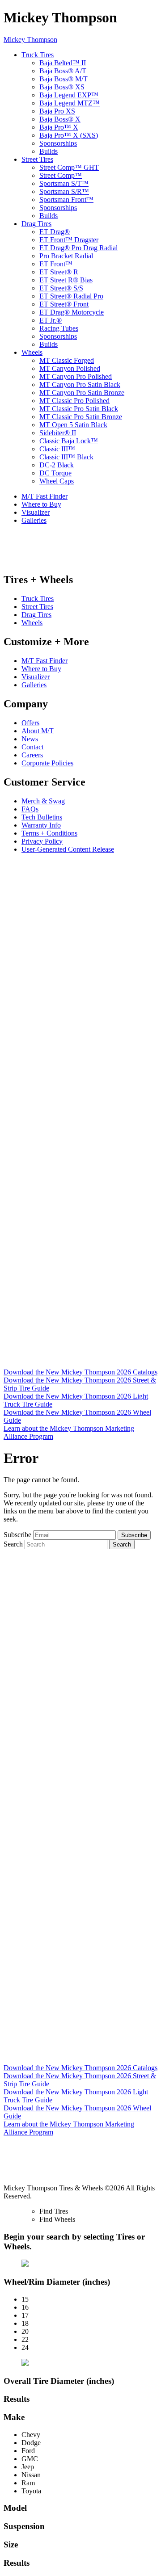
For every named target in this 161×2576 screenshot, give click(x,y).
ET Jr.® (51, 320)
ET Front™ (56, 264)
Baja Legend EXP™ (69, 95)
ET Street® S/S (61, 288)
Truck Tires (38, 55)
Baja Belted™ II (63, 63)
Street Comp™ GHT (69, 167)
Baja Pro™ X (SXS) (69, 135)
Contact (32, 747)
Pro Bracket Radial (66, 256)
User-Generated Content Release (68, 849)
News (30, 739)
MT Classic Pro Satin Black (79, 409)
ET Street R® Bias (66, 280)
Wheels (32, 352)
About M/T (38, 731)
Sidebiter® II (58, 433)
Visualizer (36, 512)
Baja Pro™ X (59, 127)
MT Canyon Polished (70, 368)
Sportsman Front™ (66, 200)
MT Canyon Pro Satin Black (80, 385)
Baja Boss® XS (62, 87)
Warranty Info (41, 825)
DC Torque (55, 473)
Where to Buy (41, 504)
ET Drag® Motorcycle (72, 312)
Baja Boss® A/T (63, 71)
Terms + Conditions (49, 833)
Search (13, 1544)
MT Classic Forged (67, 360)
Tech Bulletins (42, 817)
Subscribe (17, 1535)
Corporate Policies (47, 763)
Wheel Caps (57, 481)
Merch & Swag (43, 801)
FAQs (30, 809)
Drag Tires (36, 224)
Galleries (34, 520)
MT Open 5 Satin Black (73, 425)
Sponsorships (58, 143)
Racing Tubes (59, 328)
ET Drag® (55, 232)
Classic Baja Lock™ (69, 441)
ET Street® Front (64, 304)
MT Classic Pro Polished (74, 401)
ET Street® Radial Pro (71, 296)
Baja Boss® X (60, 119)
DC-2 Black (57, 465)
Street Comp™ (61, 175)
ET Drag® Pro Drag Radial (78, 248)
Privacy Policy (42, 841)
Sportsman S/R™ (64, 191)
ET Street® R (59, 272)
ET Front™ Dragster (69, 240)
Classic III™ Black (66, 457)
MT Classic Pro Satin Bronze (81, 417)
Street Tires (37, 159)
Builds (49, 151)
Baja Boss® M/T (64, 79)
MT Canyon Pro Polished (76, 376)
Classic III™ (57, 449)
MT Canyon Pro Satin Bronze (82, 393)
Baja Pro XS (57, 111)
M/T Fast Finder (44, 496)
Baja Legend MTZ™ (70, 103)
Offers (30, 723)
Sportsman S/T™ (64, 183)
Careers (32, 755)
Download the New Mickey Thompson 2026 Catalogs (80, 1372)
